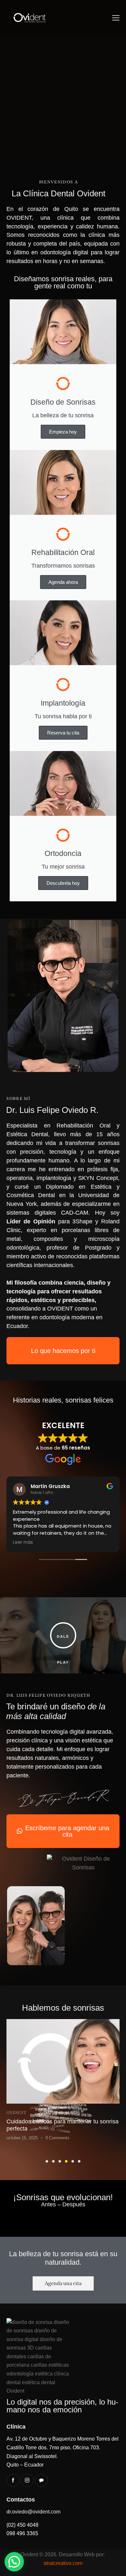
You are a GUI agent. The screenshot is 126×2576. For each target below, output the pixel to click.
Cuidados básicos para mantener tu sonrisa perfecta (63, 2125)
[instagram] (27, 2480)
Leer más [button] (23, 1542)
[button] (116, 18)
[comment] (41, 2480)
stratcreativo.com (63, 2563)
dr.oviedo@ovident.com (33, 2512)
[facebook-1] (13, 2480)
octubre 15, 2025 (22, 2138)
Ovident (16, 2113)
